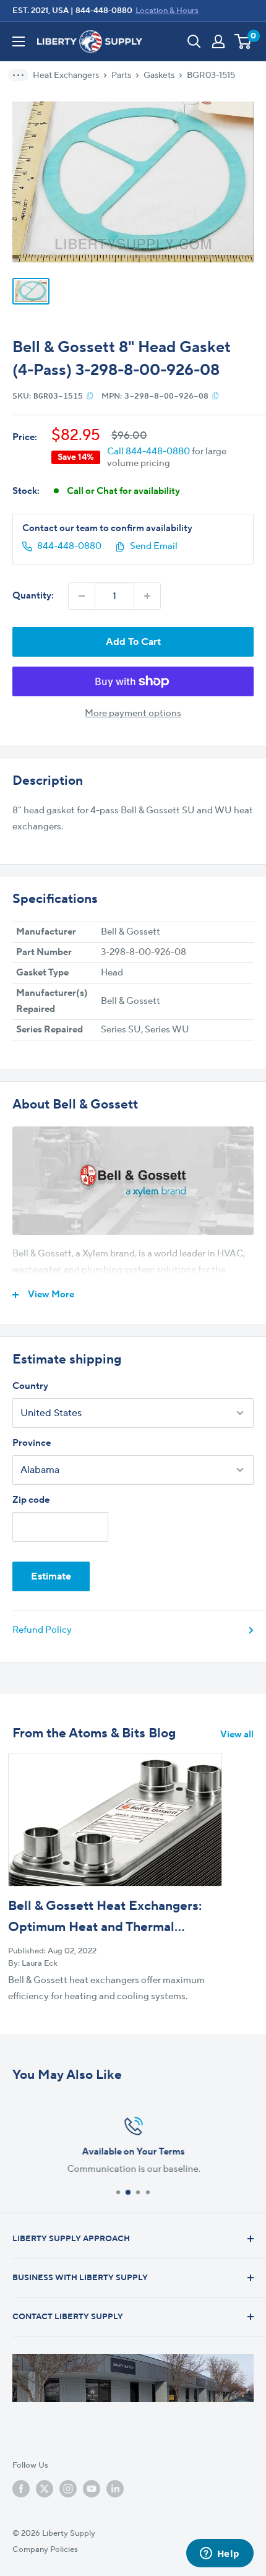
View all (237, 1735)
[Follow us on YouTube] (92, 2489)
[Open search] (194, 41)
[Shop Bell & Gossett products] (133, 1181)
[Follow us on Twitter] (45, 2489)
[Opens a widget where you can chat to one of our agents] (220, 2554)
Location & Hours (167, 11)
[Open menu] (19, 41)
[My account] (218, 41)
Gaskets (159, 76)
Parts (121, 76)
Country (30, 1386)
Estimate (51, 1576)
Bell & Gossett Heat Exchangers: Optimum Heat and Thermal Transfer (105, 1927)
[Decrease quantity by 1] (82, 596)
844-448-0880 (104, 11)
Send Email (154, 546)
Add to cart (133, 642)
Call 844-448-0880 (148, 452)
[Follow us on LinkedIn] (115, 2489)
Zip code (31, 1500)
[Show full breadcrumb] (22, 75)
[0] (243, 41)
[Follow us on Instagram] (68, 2489)
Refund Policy (42, 1630)
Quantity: (33, 596)
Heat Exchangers (66, 76)
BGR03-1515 (211, 76)
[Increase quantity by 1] (147, 596)
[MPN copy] (216, 395)
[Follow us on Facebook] (21, 2489)
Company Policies (45, 2549)
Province (32, 1443)
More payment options (133, 713)
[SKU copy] (90, 395)
